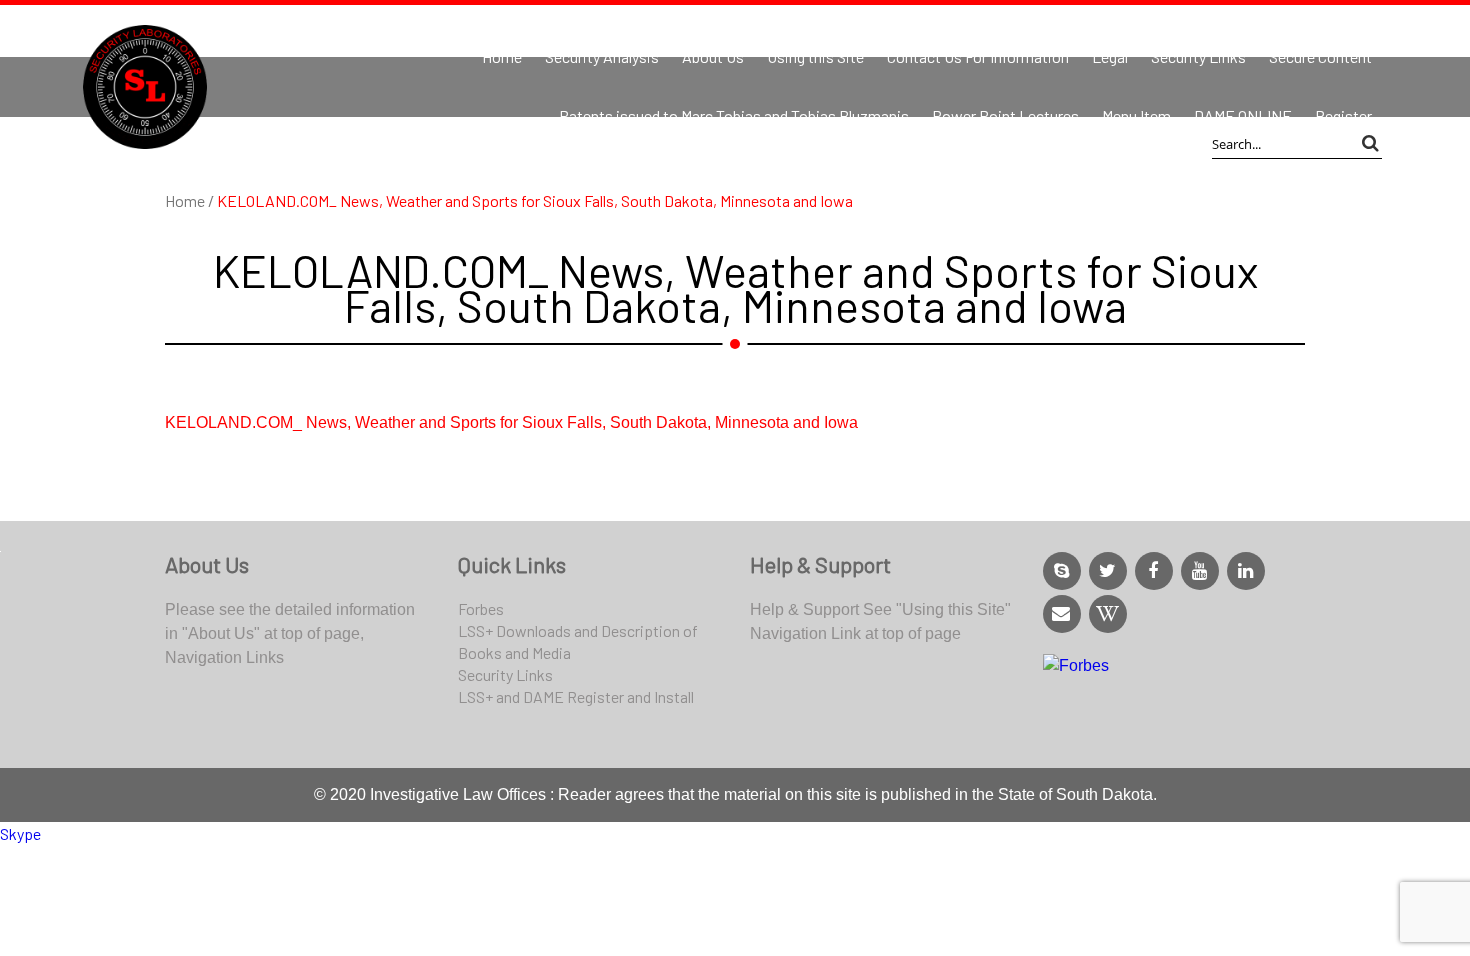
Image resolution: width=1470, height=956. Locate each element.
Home (502, 56)
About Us (713, 56)
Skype (20, 833)
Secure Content (1320, 56)
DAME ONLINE (1243, 115)
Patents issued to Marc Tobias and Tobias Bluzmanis (734, 115)
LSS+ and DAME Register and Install (576, 696)
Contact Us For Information (978, 56)
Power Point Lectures (1005, 115)
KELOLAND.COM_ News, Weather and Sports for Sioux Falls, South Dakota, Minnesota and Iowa (511, 422)
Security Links (1198, 56)
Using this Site (815, 56)
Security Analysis (602, 56)
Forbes (481, 608)
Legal (1110, 56)
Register (1343, 115)
